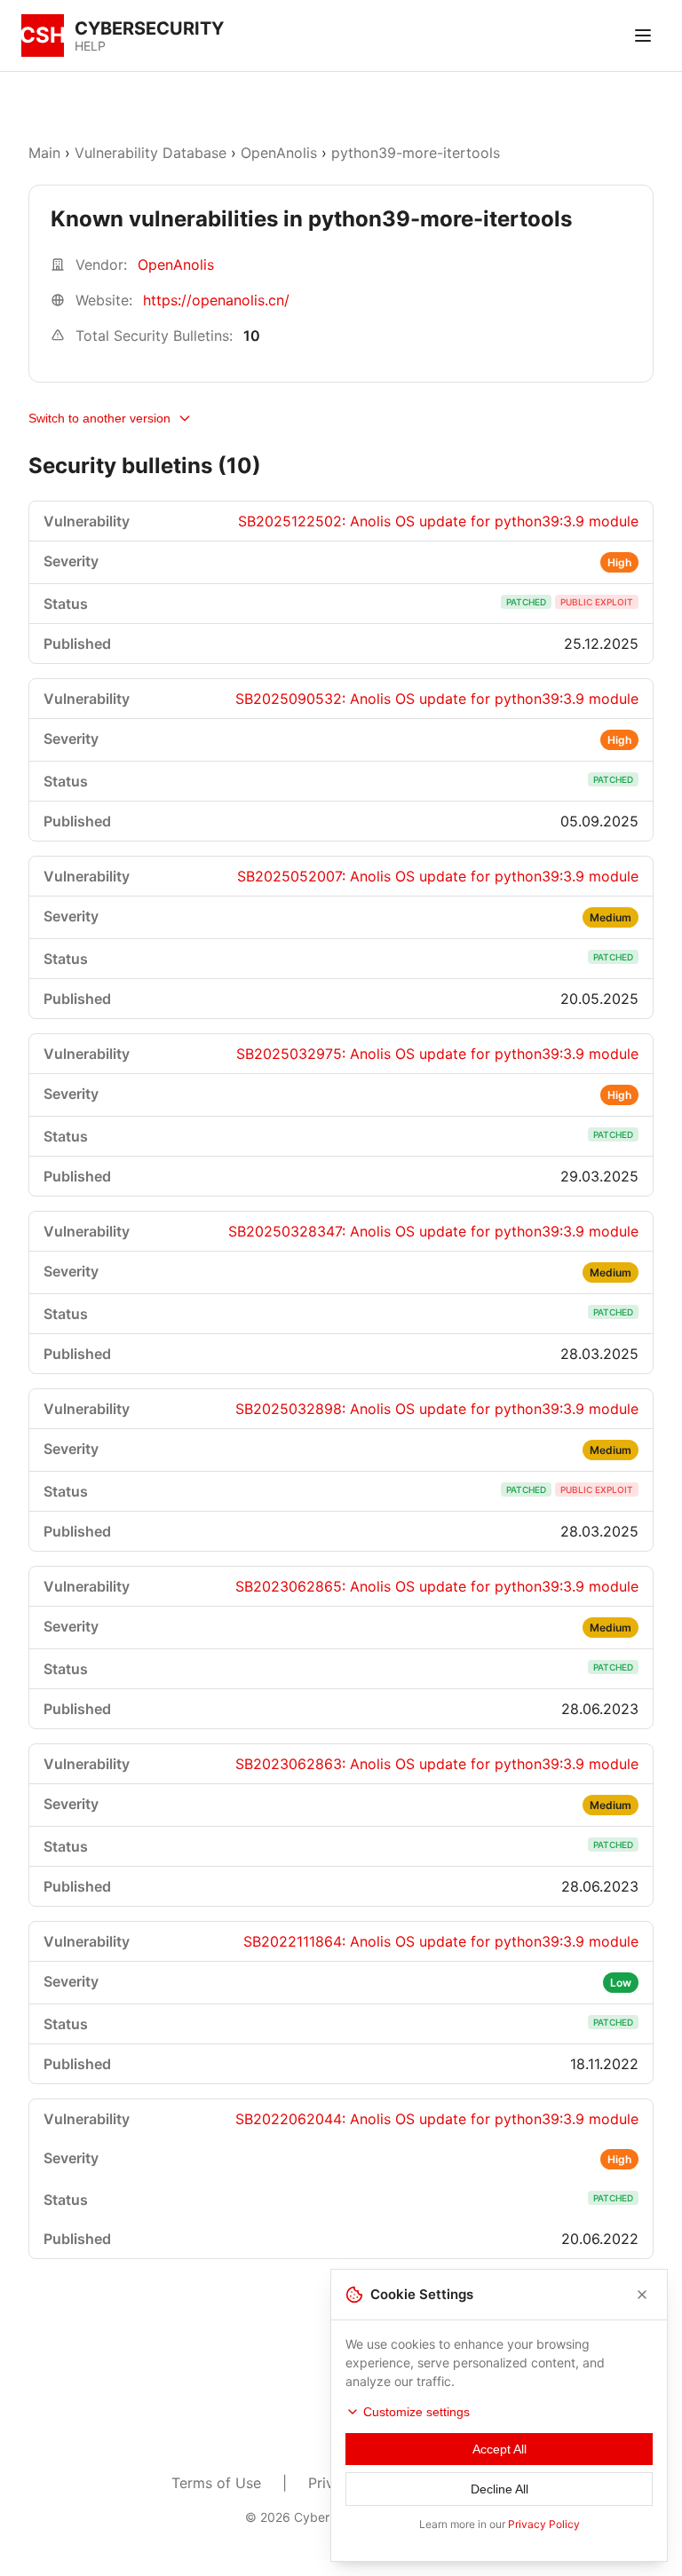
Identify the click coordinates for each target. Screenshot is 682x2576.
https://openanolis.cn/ (216, 300)
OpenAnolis (279, 153)
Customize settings (416, 2412)
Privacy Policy (544, 2524)
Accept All (500, 2449)
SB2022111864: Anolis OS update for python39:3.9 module (441, 1941)
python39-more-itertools (416, 153)
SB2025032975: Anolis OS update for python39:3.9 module (437, 1054)
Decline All (500, 2489)
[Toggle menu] (643, 36)
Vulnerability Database (151, 153)
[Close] (642, 2295)
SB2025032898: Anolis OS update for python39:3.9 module (437, 1409)
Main (44, 153)
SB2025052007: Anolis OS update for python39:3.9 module (438, 876)
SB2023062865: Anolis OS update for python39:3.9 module (437, 1586)
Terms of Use (216, 2483)
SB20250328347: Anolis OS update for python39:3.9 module (433, 1231)
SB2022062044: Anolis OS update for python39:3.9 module (437, 2119)
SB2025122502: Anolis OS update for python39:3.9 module (438, 521)
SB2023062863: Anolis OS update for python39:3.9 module (437, 1764)
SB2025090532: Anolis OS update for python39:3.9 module (437, 699)
